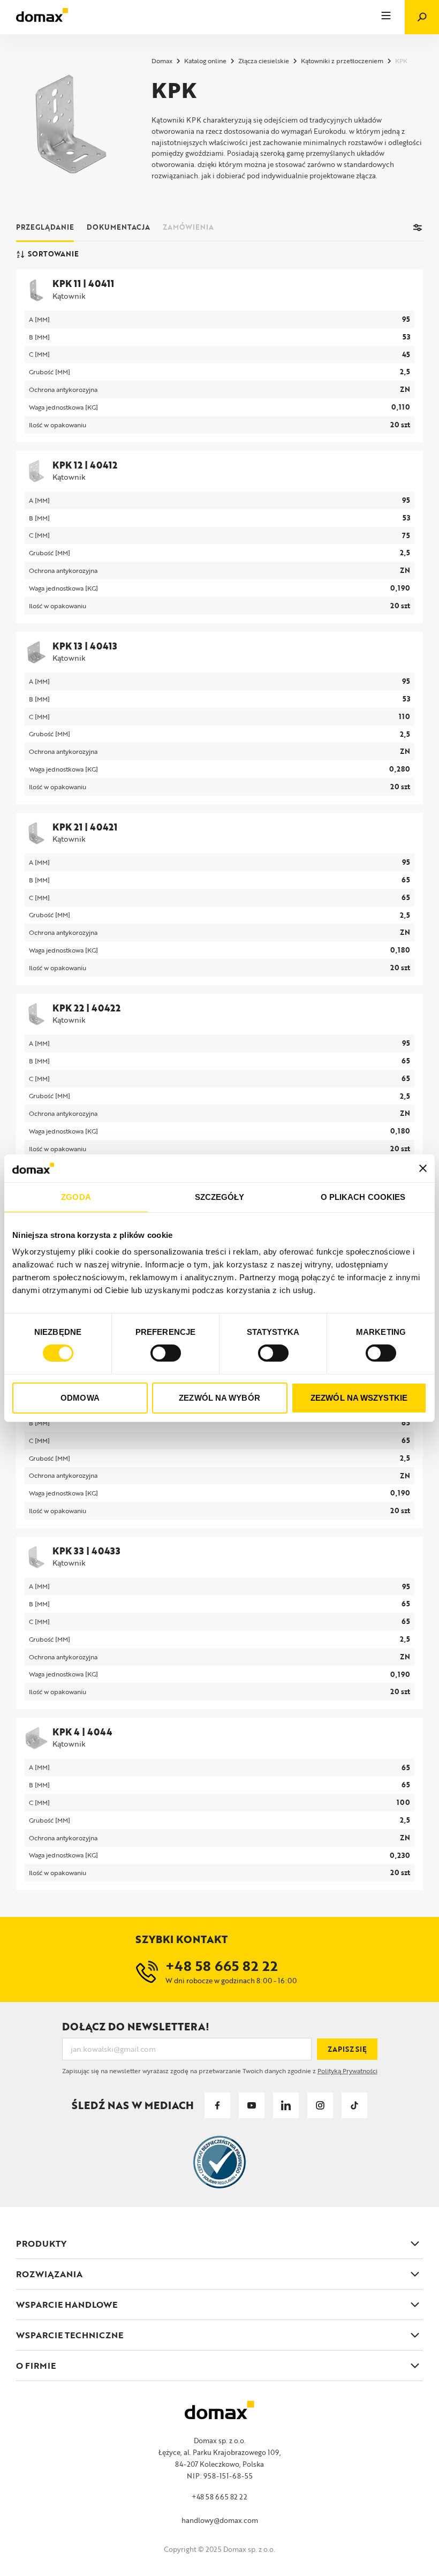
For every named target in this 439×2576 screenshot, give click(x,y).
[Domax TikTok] (354, 2105)
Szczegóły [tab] (220, 1197)
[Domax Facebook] (217, 2105)
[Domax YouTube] (252, 2105)
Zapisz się (347, 2049)
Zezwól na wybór (219, 1398)
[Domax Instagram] (320, 2105)
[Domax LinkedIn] (286, 2105)
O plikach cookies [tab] (363, 1197)
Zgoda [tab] (76, 1197)
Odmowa (80, 1398)
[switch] (166, 1353)
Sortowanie (53, 254)
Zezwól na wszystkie (359, 1398)
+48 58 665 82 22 (219, 2497)
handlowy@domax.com (220, 2520)
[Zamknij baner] (423, 1168)
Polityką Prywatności (347, 2071)
